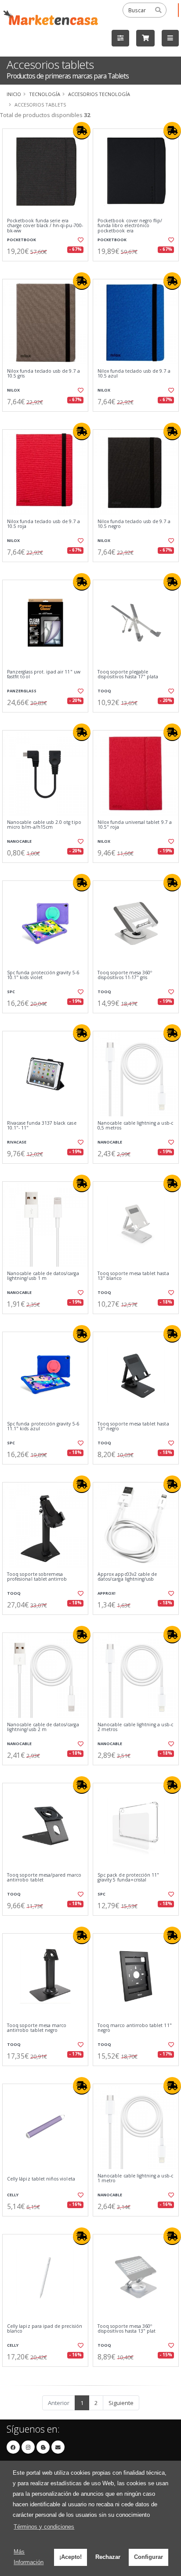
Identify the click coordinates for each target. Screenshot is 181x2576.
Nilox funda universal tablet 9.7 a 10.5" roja (135, 825)
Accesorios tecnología (99, 94)
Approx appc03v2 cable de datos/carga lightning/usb (127, 1577)
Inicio (14, 94)
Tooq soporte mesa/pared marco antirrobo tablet (44, 1878)
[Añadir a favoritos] (80, 240)
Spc (11, 992)
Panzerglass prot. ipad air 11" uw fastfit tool (44, 675)
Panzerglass (22, 691)
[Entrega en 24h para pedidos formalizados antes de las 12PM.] (82, 131)
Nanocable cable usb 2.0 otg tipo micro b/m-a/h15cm (44, 825)
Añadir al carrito (48, 268)
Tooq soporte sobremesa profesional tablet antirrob (37, 1577)
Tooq (104, 691)
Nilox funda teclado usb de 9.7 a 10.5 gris (43, 374)
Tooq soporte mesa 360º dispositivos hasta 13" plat (127, 2329)
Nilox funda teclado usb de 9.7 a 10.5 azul (134, 374)
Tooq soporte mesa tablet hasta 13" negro (133, 1427)
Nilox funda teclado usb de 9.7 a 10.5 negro (134, 524)
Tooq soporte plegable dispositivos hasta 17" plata (128, 675)
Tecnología (45, 94)
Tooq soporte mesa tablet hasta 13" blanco (133, 1276)
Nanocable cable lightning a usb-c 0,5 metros (135, 1126)
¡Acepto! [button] (71, 2557)
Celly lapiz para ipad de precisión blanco (45, 2329)
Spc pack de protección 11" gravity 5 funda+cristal (128, 1878)
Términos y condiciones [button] (44, 2527)
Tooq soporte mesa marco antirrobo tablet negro (37, 2028)
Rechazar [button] (108, 2557)
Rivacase (17, 1142)
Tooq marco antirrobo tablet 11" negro (135, 2028)
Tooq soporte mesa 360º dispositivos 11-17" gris (125, 975)
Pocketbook (22, 240)
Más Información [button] (29, 2557)
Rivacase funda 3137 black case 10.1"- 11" (42, 1126)
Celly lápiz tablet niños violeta (41, 2179)
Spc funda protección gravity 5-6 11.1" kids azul (43, 1427)
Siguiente (121, 2403)
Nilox (13, 390)
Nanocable (19, 841)
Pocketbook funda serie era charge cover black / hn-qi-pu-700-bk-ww (45, 226)
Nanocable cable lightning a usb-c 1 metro (135, 2179)
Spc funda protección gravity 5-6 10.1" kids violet (43, 975)
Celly (13, 2195)
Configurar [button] (148, 2557)
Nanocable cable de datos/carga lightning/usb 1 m (43, 1276)
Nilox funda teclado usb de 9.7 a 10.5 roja (43, 524)
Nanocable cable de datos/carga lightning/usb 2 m (43, 1727)
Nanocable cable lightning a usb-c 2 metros (135, 1727)
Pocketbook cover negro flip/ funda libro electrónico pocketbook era (130, 226)
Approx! (107, 1593)
